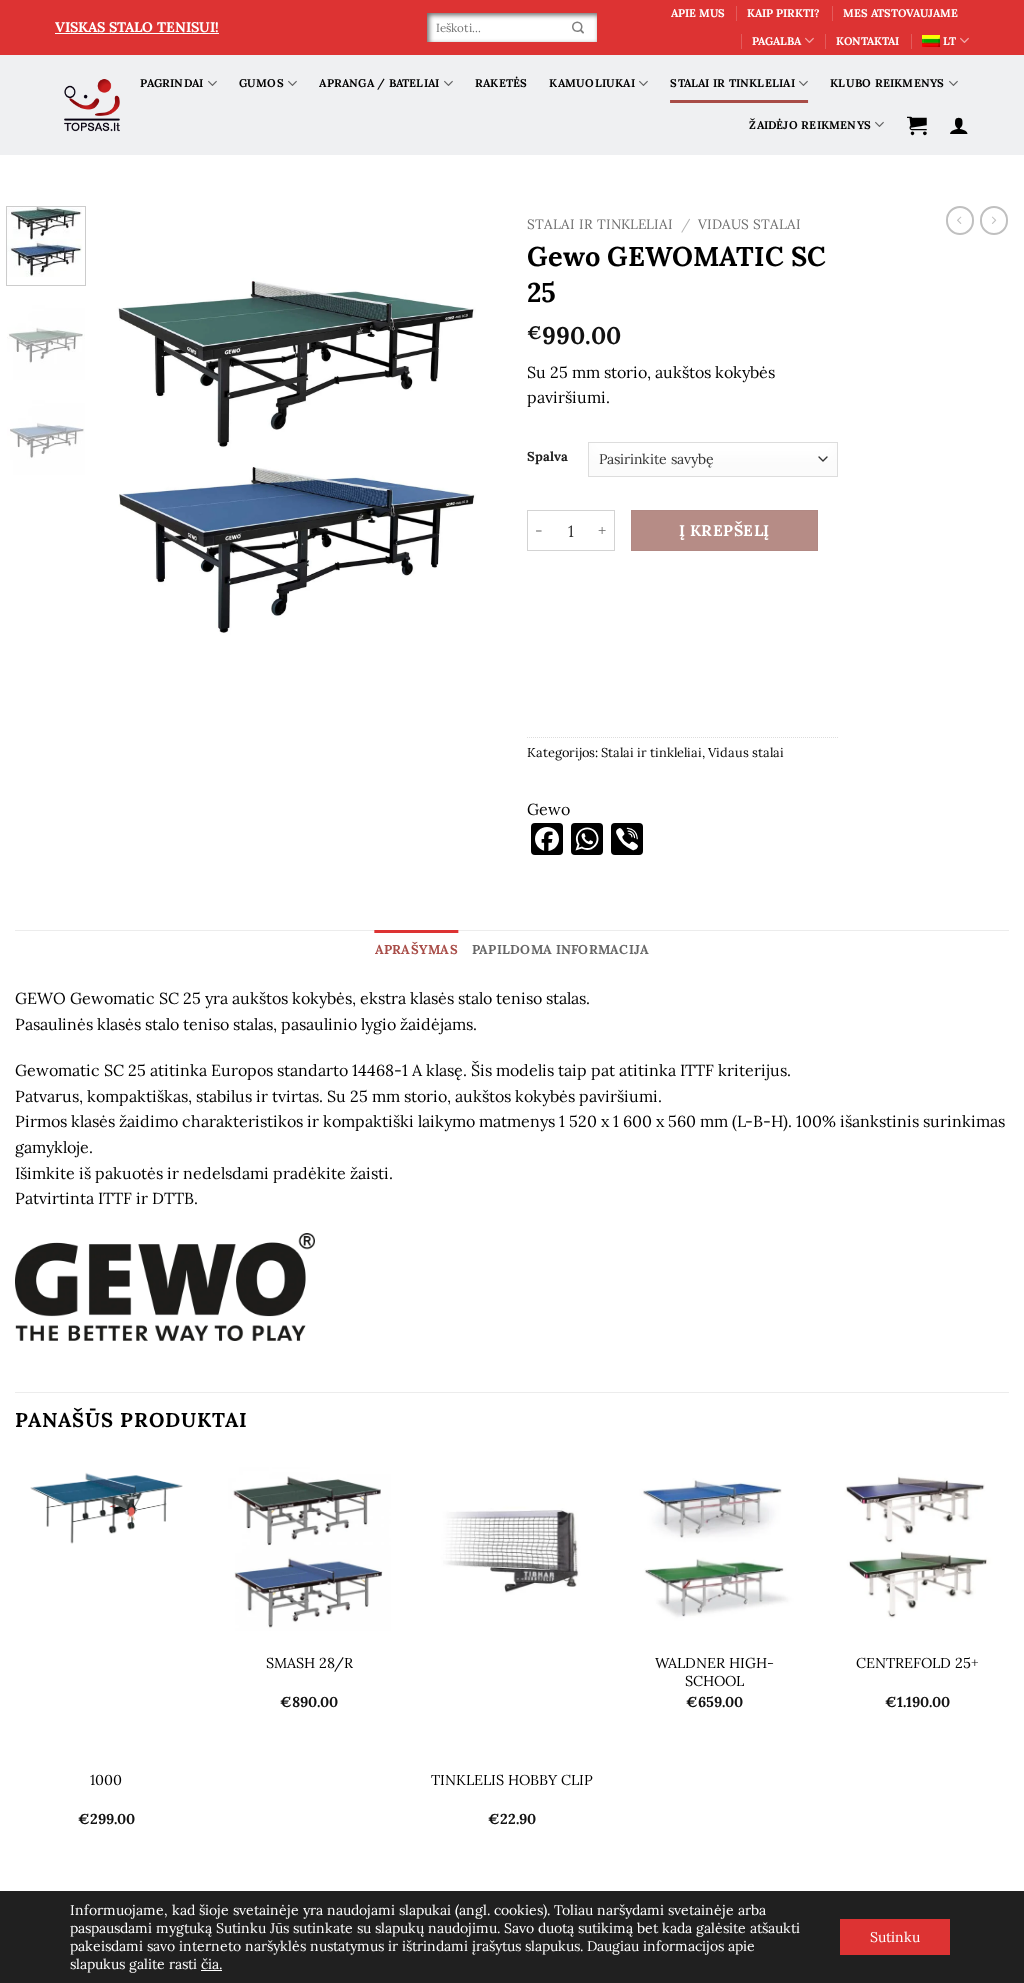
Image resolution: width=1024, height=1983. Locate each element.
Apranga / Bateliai (379, 83)
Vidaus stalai (749, 224)
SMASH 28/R (309, 1663)
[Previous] (132, 456)
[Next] (464, 456)
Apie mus (698, 13)
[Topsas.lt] (92, 105)
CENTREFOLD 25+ (917, 1663)
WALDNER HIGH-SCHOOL (714, 1672)
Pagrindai (171, 83)
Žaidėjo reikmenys (810, 125)
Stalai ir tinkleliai (732, 83)
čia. (211, 1964)
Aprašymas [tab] (416, 949)
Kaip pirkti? (783, 13)
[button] (917, 125)
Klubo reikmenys (887, 83)
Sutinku (895, 1937)
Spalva (547, 457)
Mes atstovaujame (900, 13)
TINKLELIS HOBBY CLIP (512, 1780)
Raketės (501, 83)
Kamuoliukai (591, 83)
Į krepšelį (724, 530)
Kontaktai (867, 41)
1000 (106, 1780)
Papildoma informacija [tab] (560, 949)
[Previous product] (994, 220)
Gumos (261, 83)
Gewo (548, 809)
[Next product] (960, 220)
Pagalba (776, 41)
